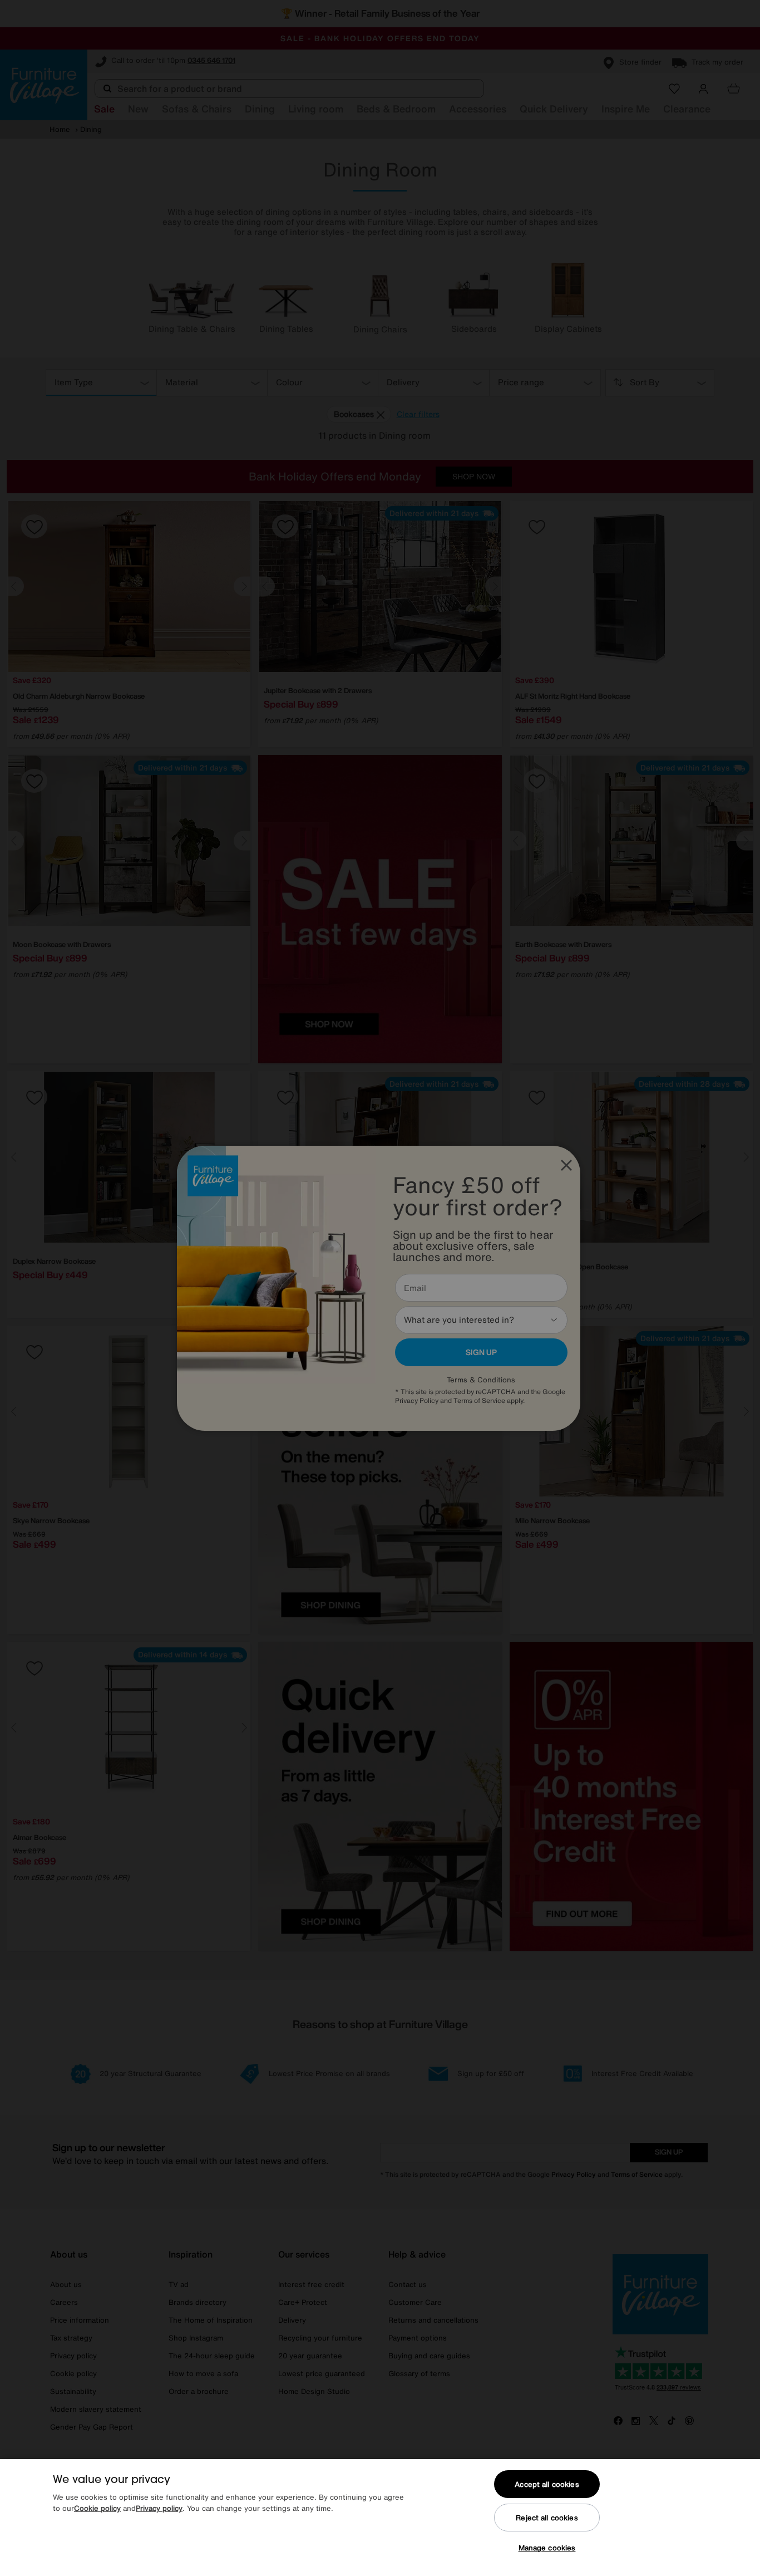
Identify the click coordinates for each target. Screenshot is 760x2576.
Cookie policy (97, 2508)
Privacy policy (159, 2508)
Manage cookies (547, 2548)
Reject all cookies (547, 2518)
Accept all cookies (547, 2484)
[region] (380, 2518)
